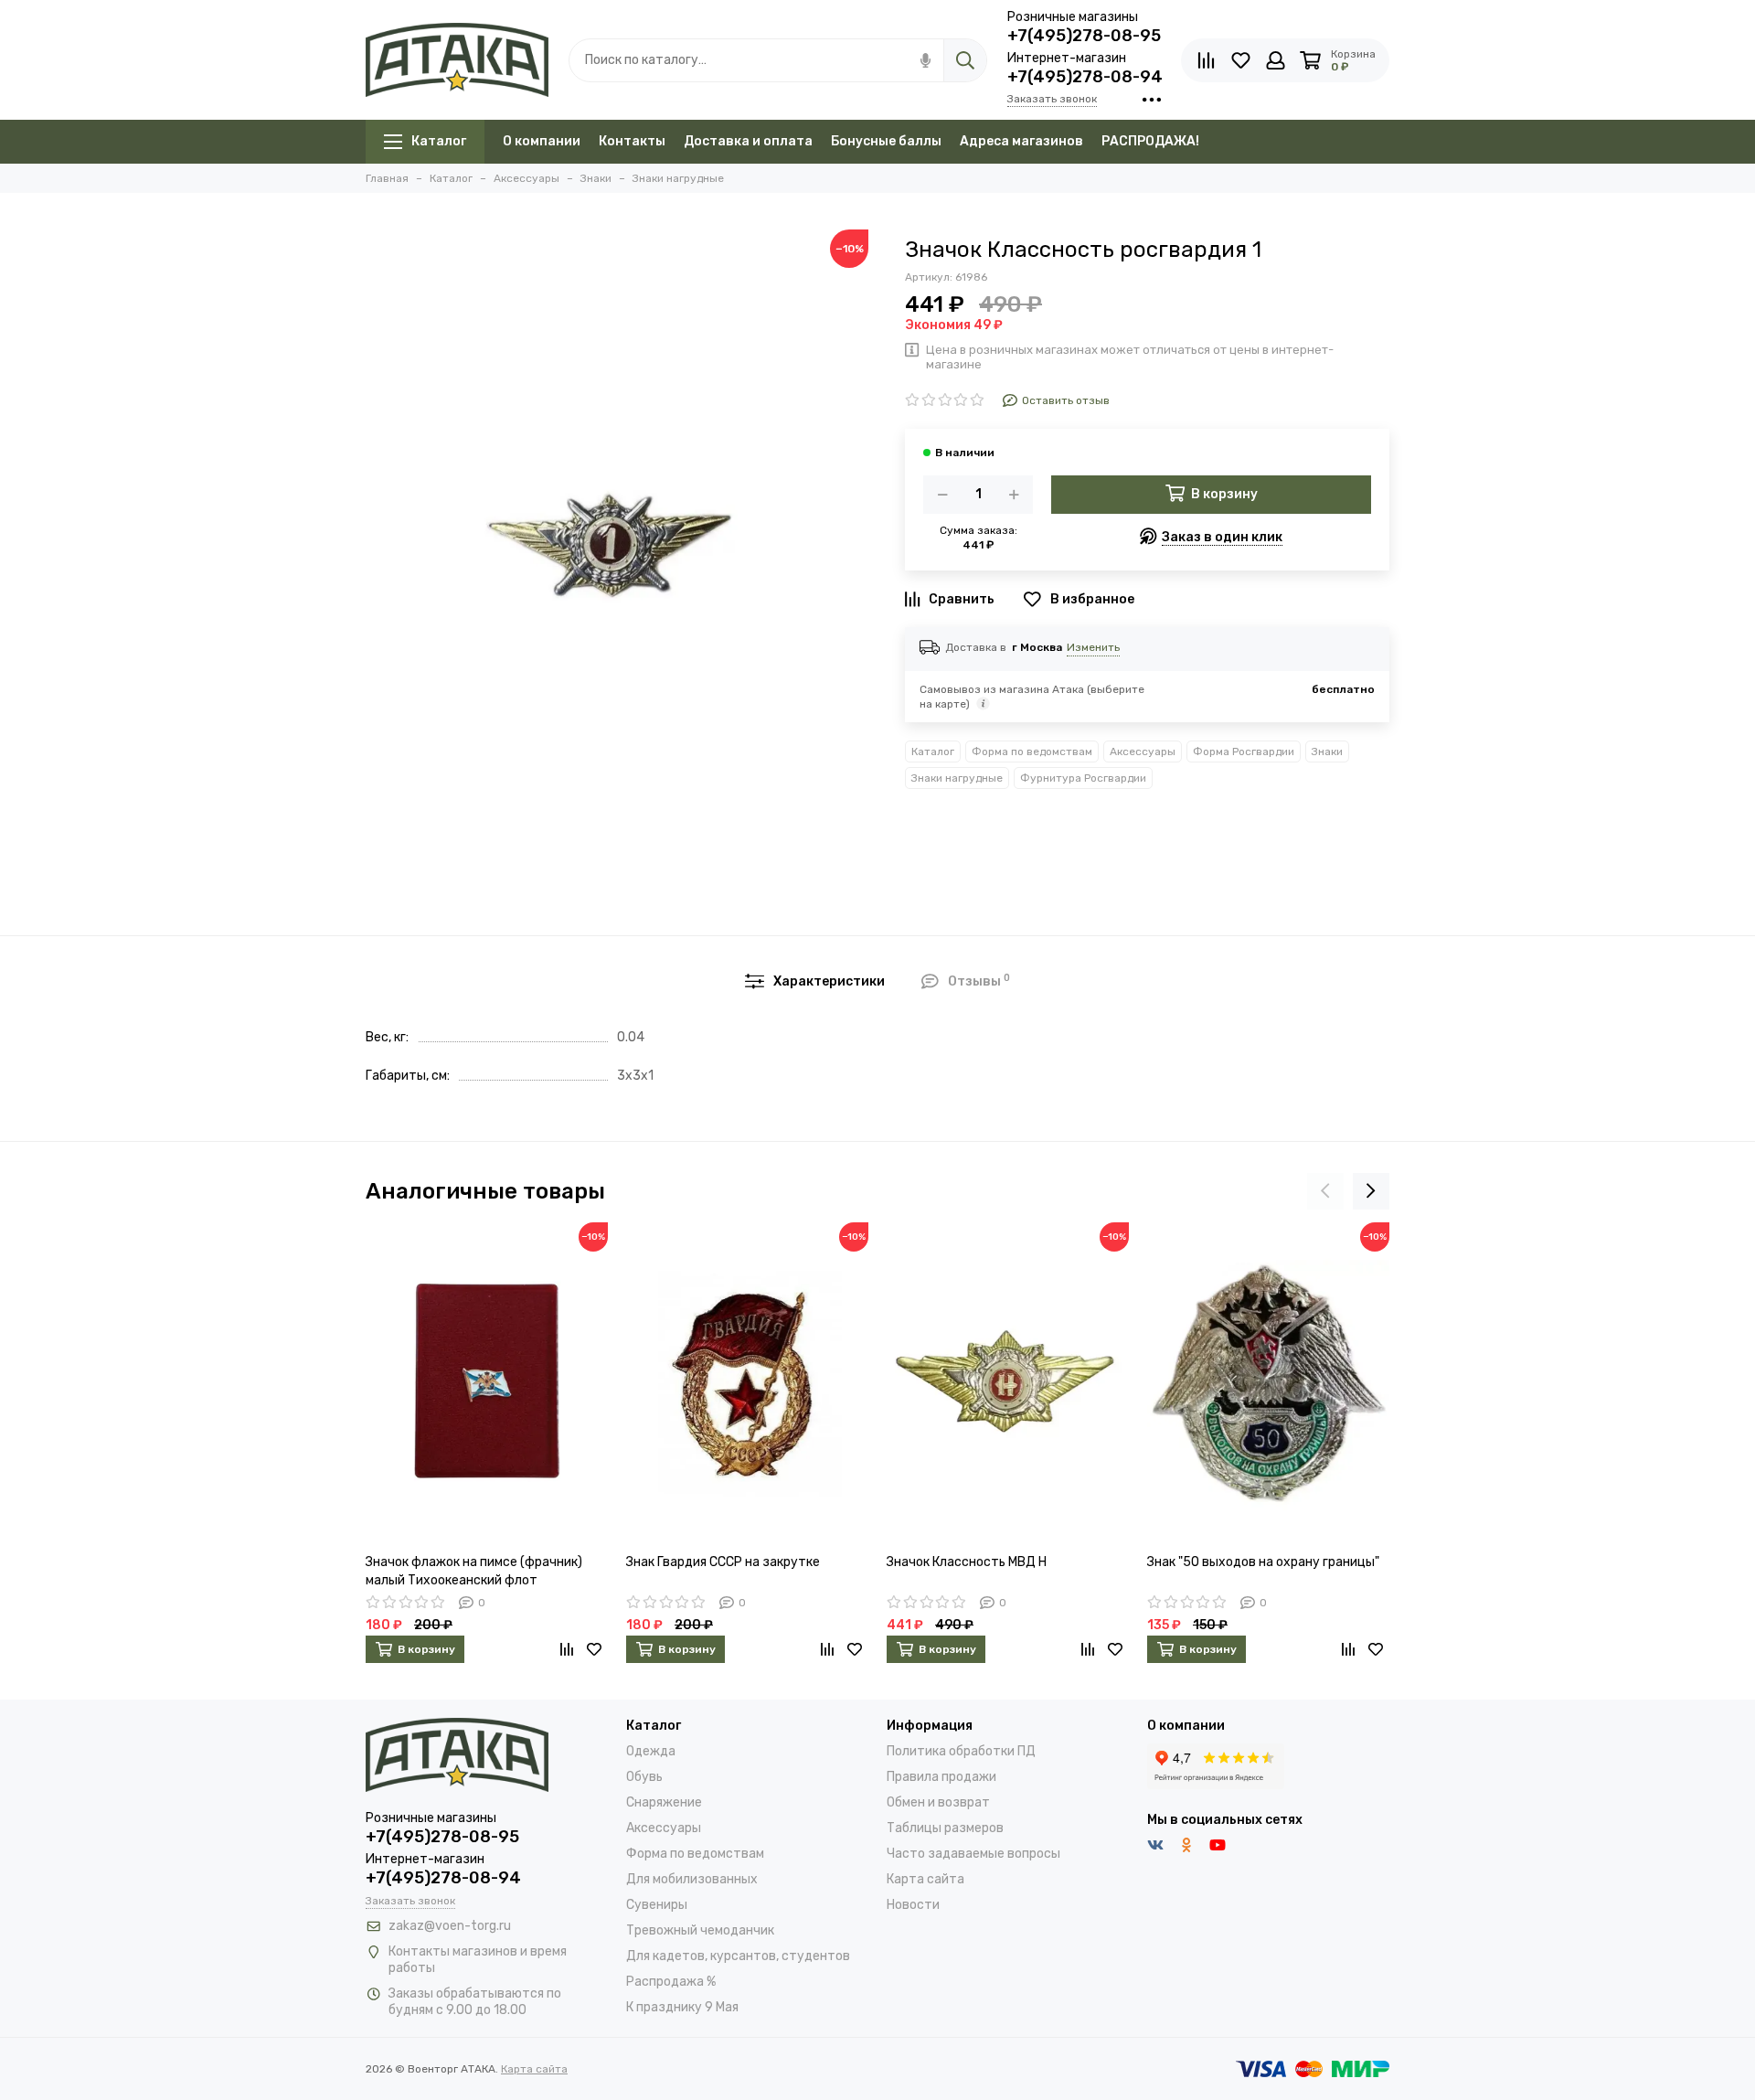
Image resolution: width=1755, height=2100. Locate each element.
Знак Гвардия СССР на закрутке (723, 1562)
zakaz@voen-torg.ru (450, 1926)
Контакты (632, 141)
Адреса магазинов (1021, 141)
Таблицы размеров (945, 1828)
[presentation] (1325, 1191)
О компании (542, 141)
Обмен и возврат (938, 1802)
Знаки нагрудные (957, 778)
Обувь (644, 1777)
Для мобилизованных (692, 1879)
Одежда (651, 1751)
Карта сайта (925, 1879)
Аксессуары (1143, 752)
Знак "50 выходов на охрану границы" (1263, 1562)
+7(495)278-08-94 (1085, 77)
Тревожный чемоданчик (700, 1930)
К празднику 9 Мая (682, 2007)
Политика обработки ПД (961, 1751)
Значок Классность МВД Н (967, 1562)
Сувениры (657, 1905)
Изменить (1093, 647)
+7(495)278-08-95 (1084, 36)
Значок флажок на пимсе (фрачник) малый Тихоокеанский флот (474, 1571)
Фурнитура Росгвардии (1083, 778)
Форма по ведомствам (1032, 752)
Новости (913, 1905)
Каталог (439, 141)
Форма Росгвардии (1244, 752)
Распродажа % (671, 1982)
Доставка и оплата (748, 141)
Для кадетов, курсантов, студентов (738, 1956)
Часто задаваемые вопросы (973, 1854)
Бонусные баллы (886, 141)
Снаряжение (664, 1802)
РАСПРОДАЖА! (1150, 141)
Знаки (1327, 752)
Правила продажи (941, 1777)
